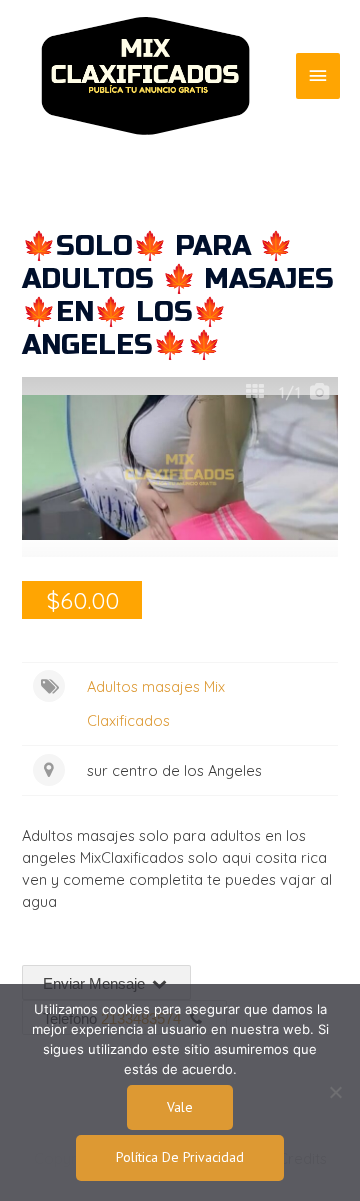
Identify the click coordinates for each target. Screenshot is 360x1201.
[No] (335, 1092)
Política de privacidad (180, 1157)
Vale (180, 1107)
